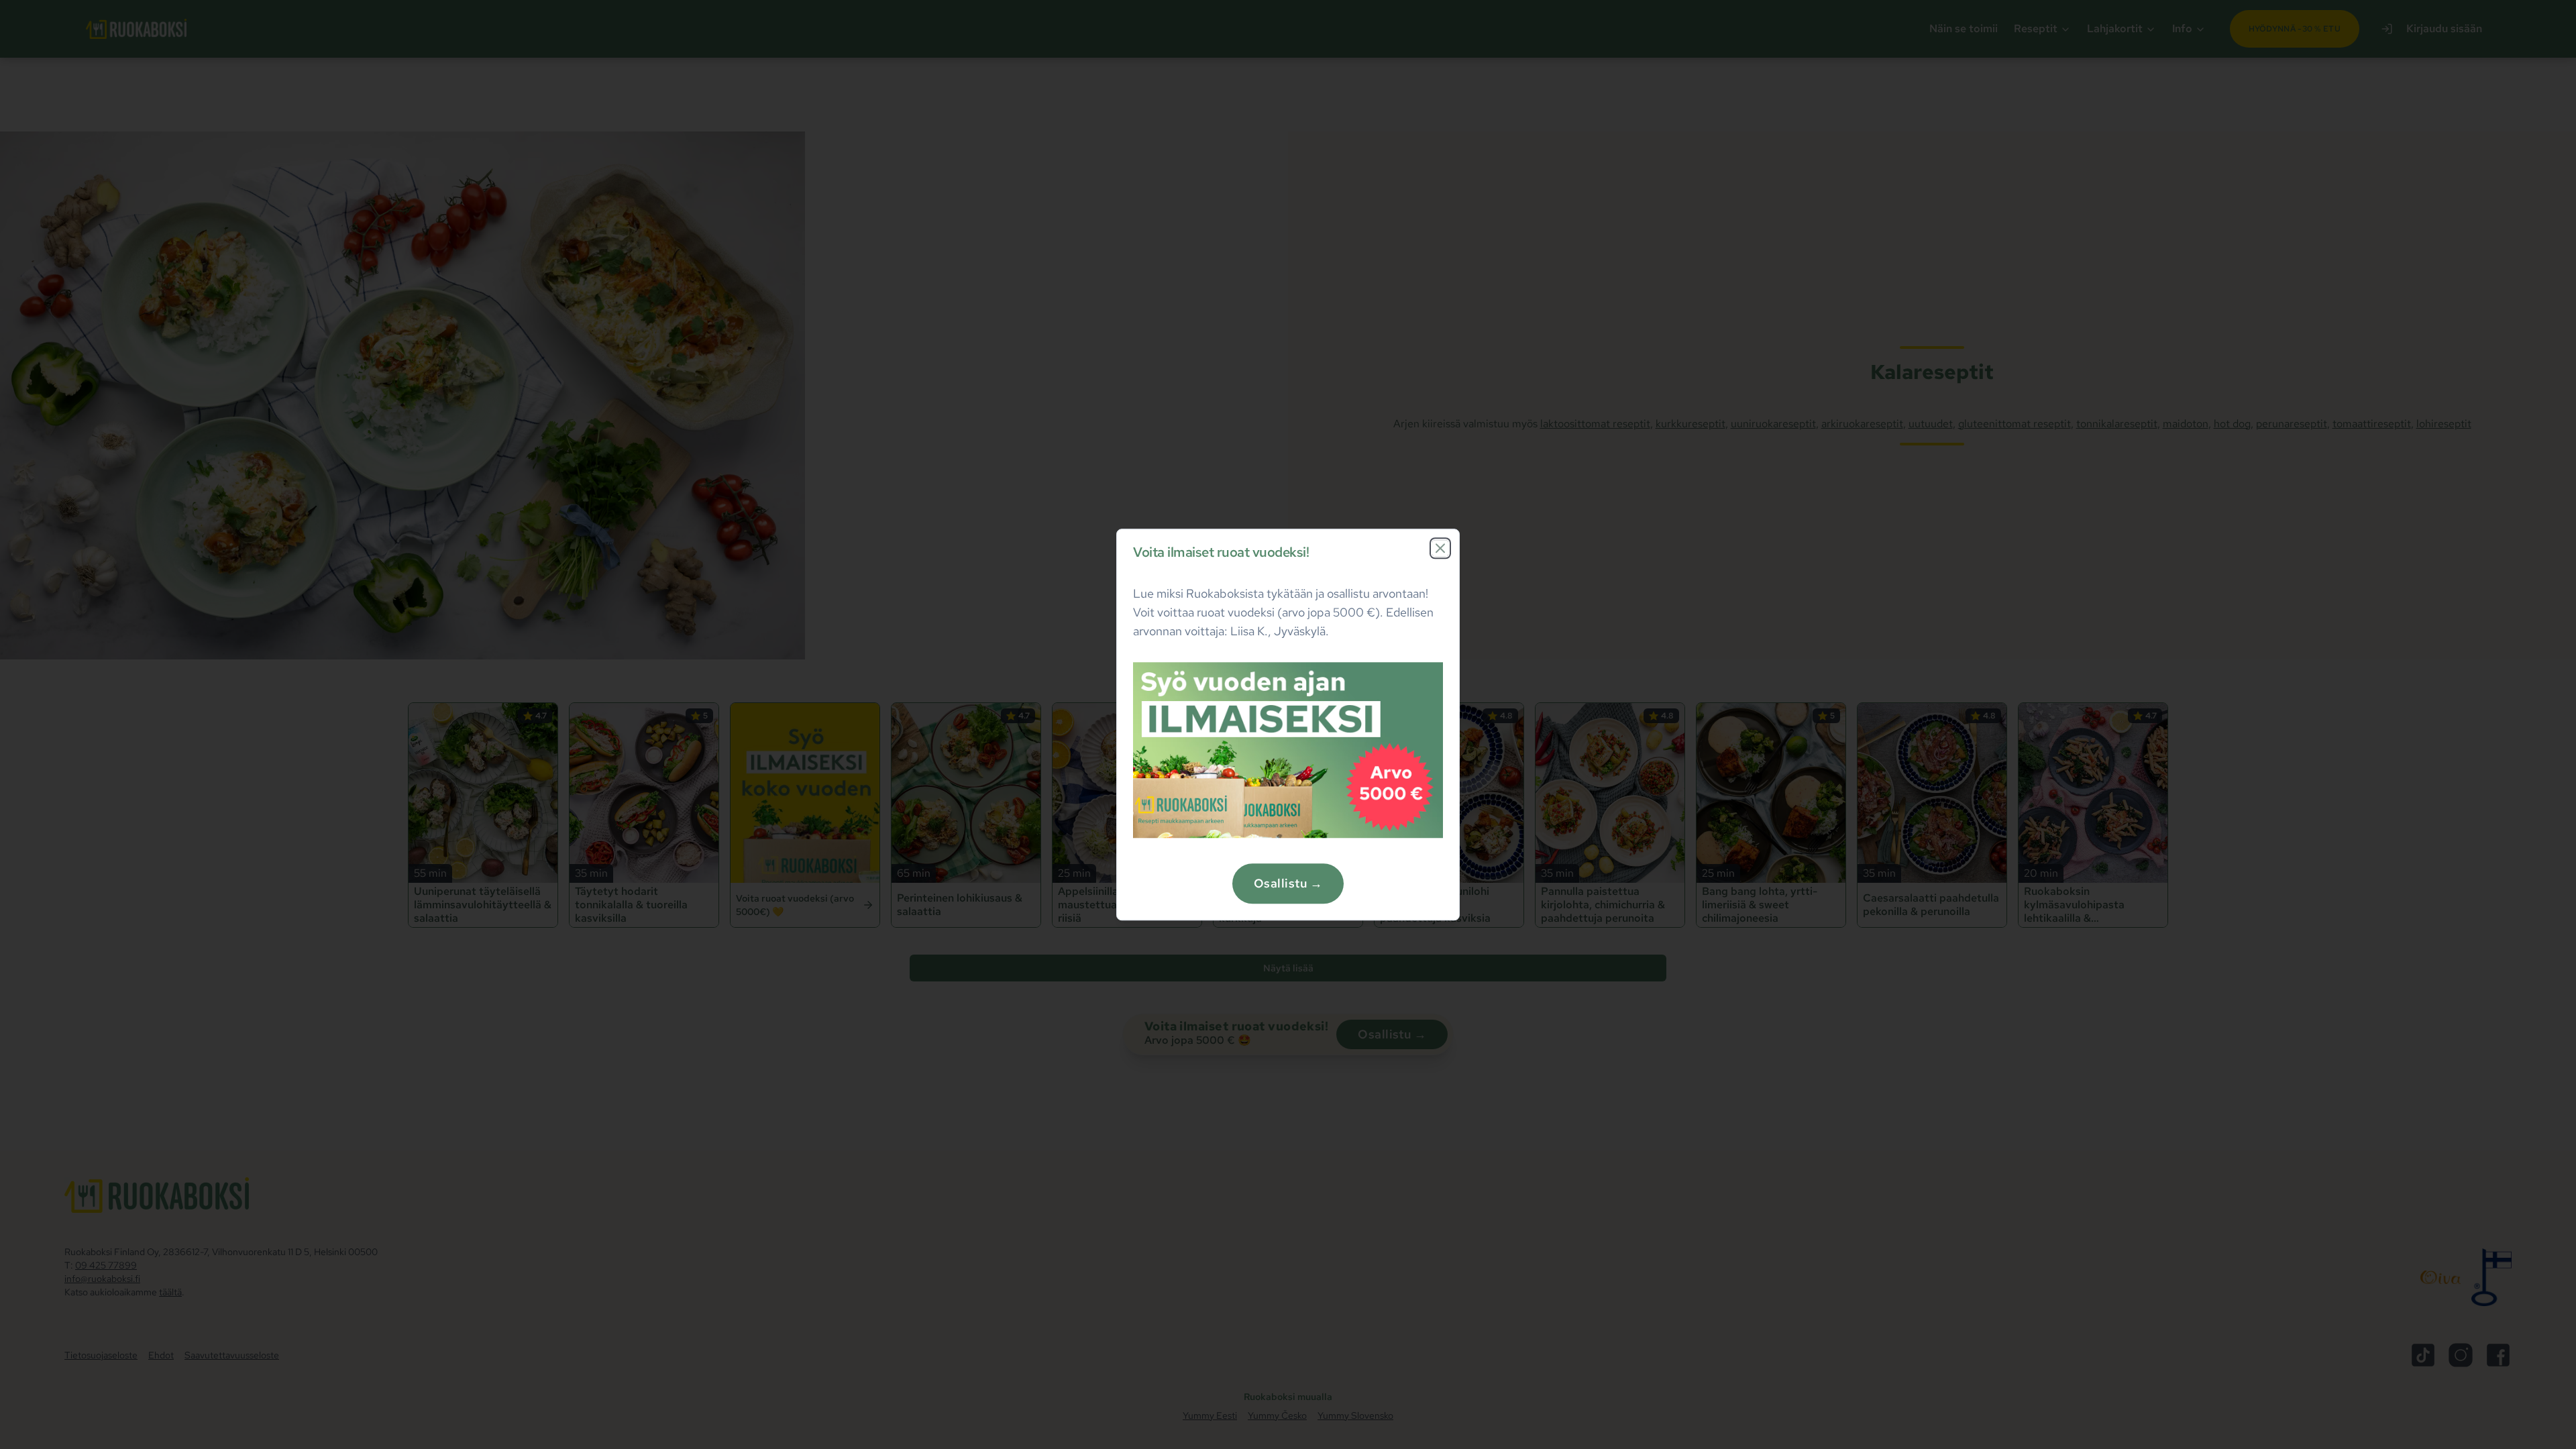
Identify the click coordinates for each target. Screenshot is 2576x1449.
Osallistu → (1288, 883)
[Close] (1440, 548)
